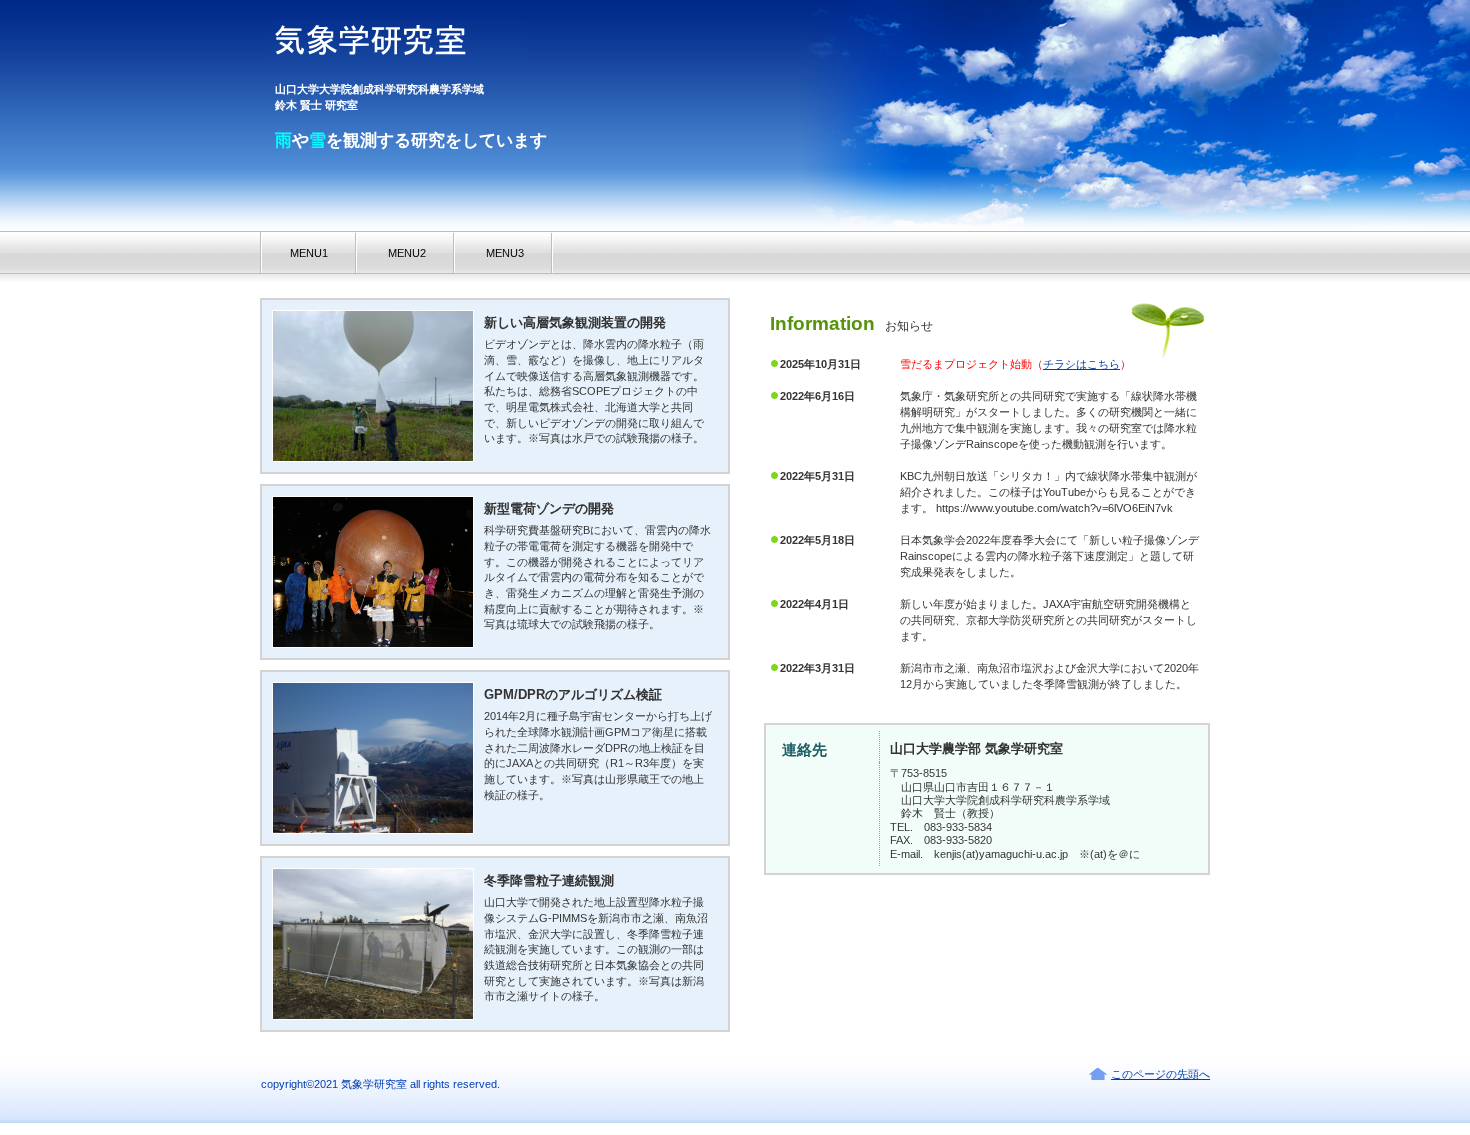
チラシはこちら (1081, 364)
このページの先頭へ (1160, 1074)
